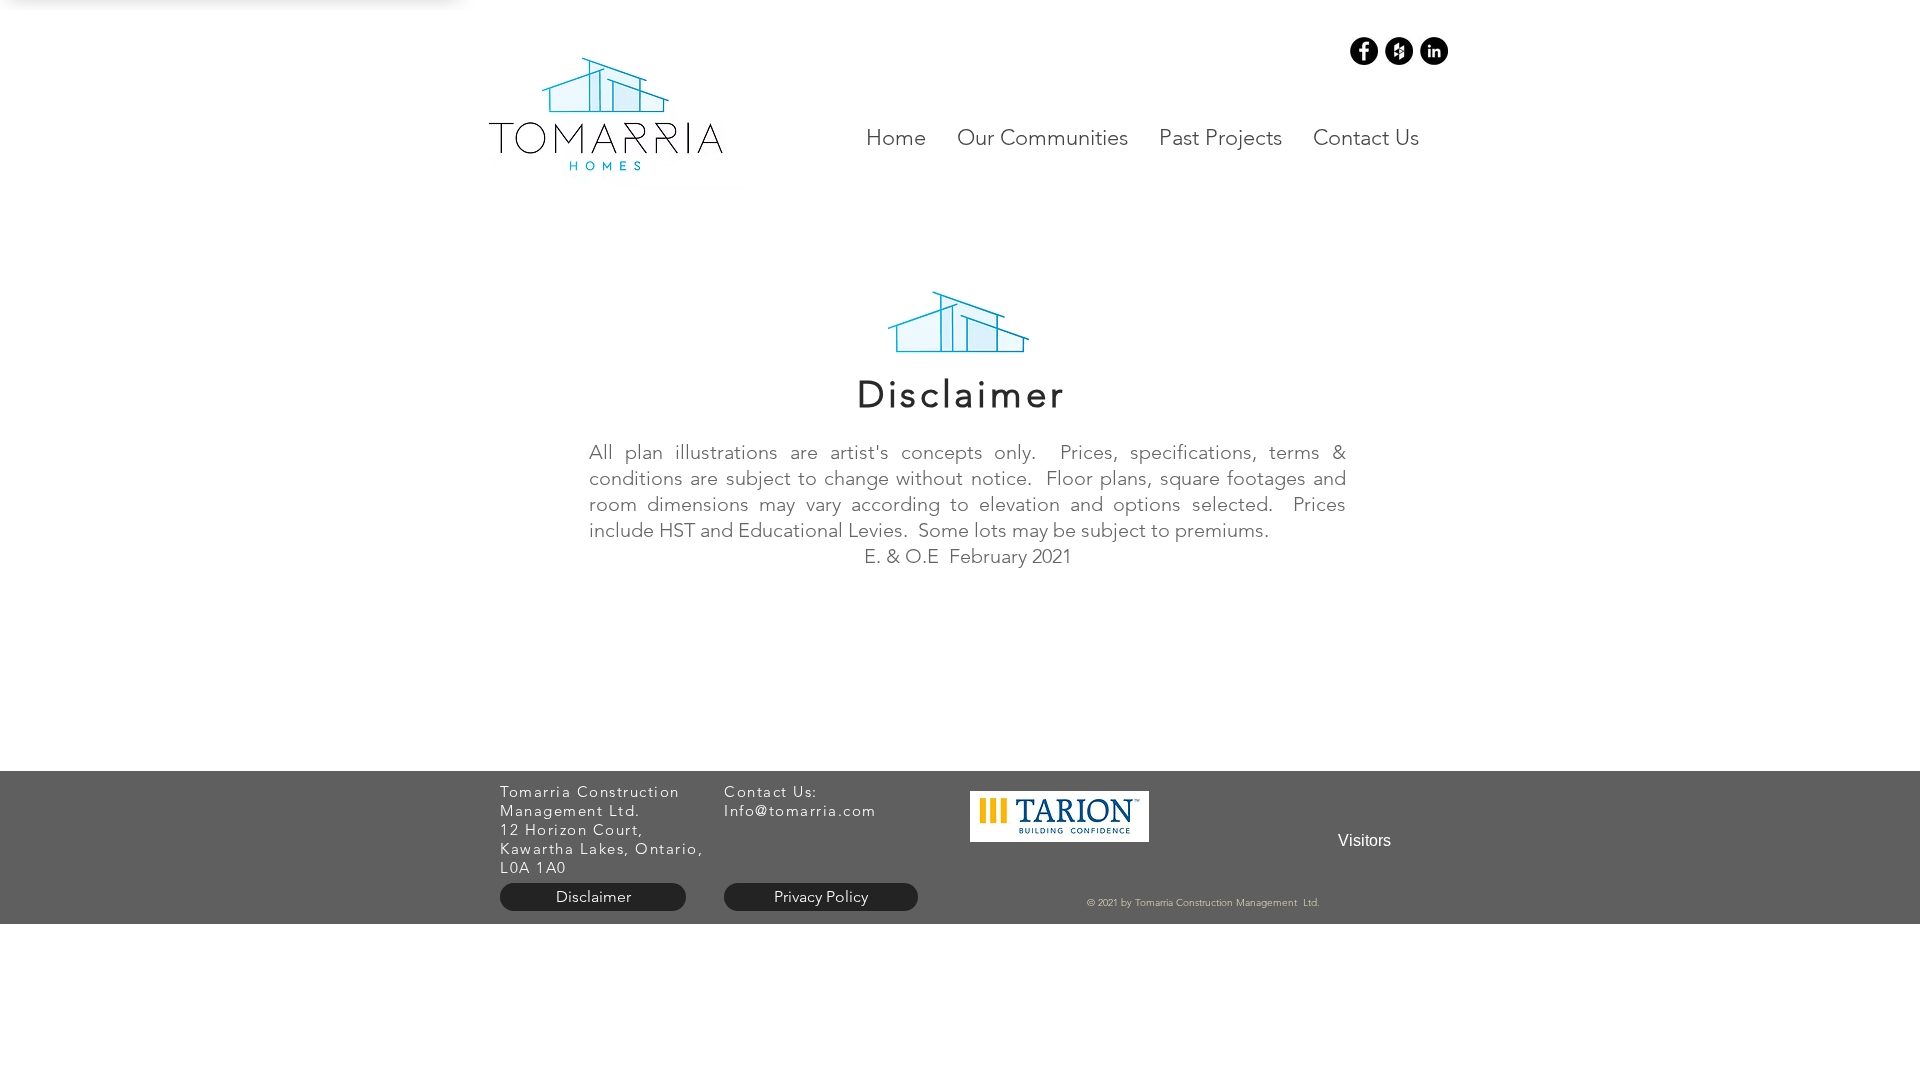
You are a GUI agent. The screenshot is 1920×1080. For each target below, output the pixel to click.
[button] (1042, 137)
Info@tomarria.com (800, 810)
